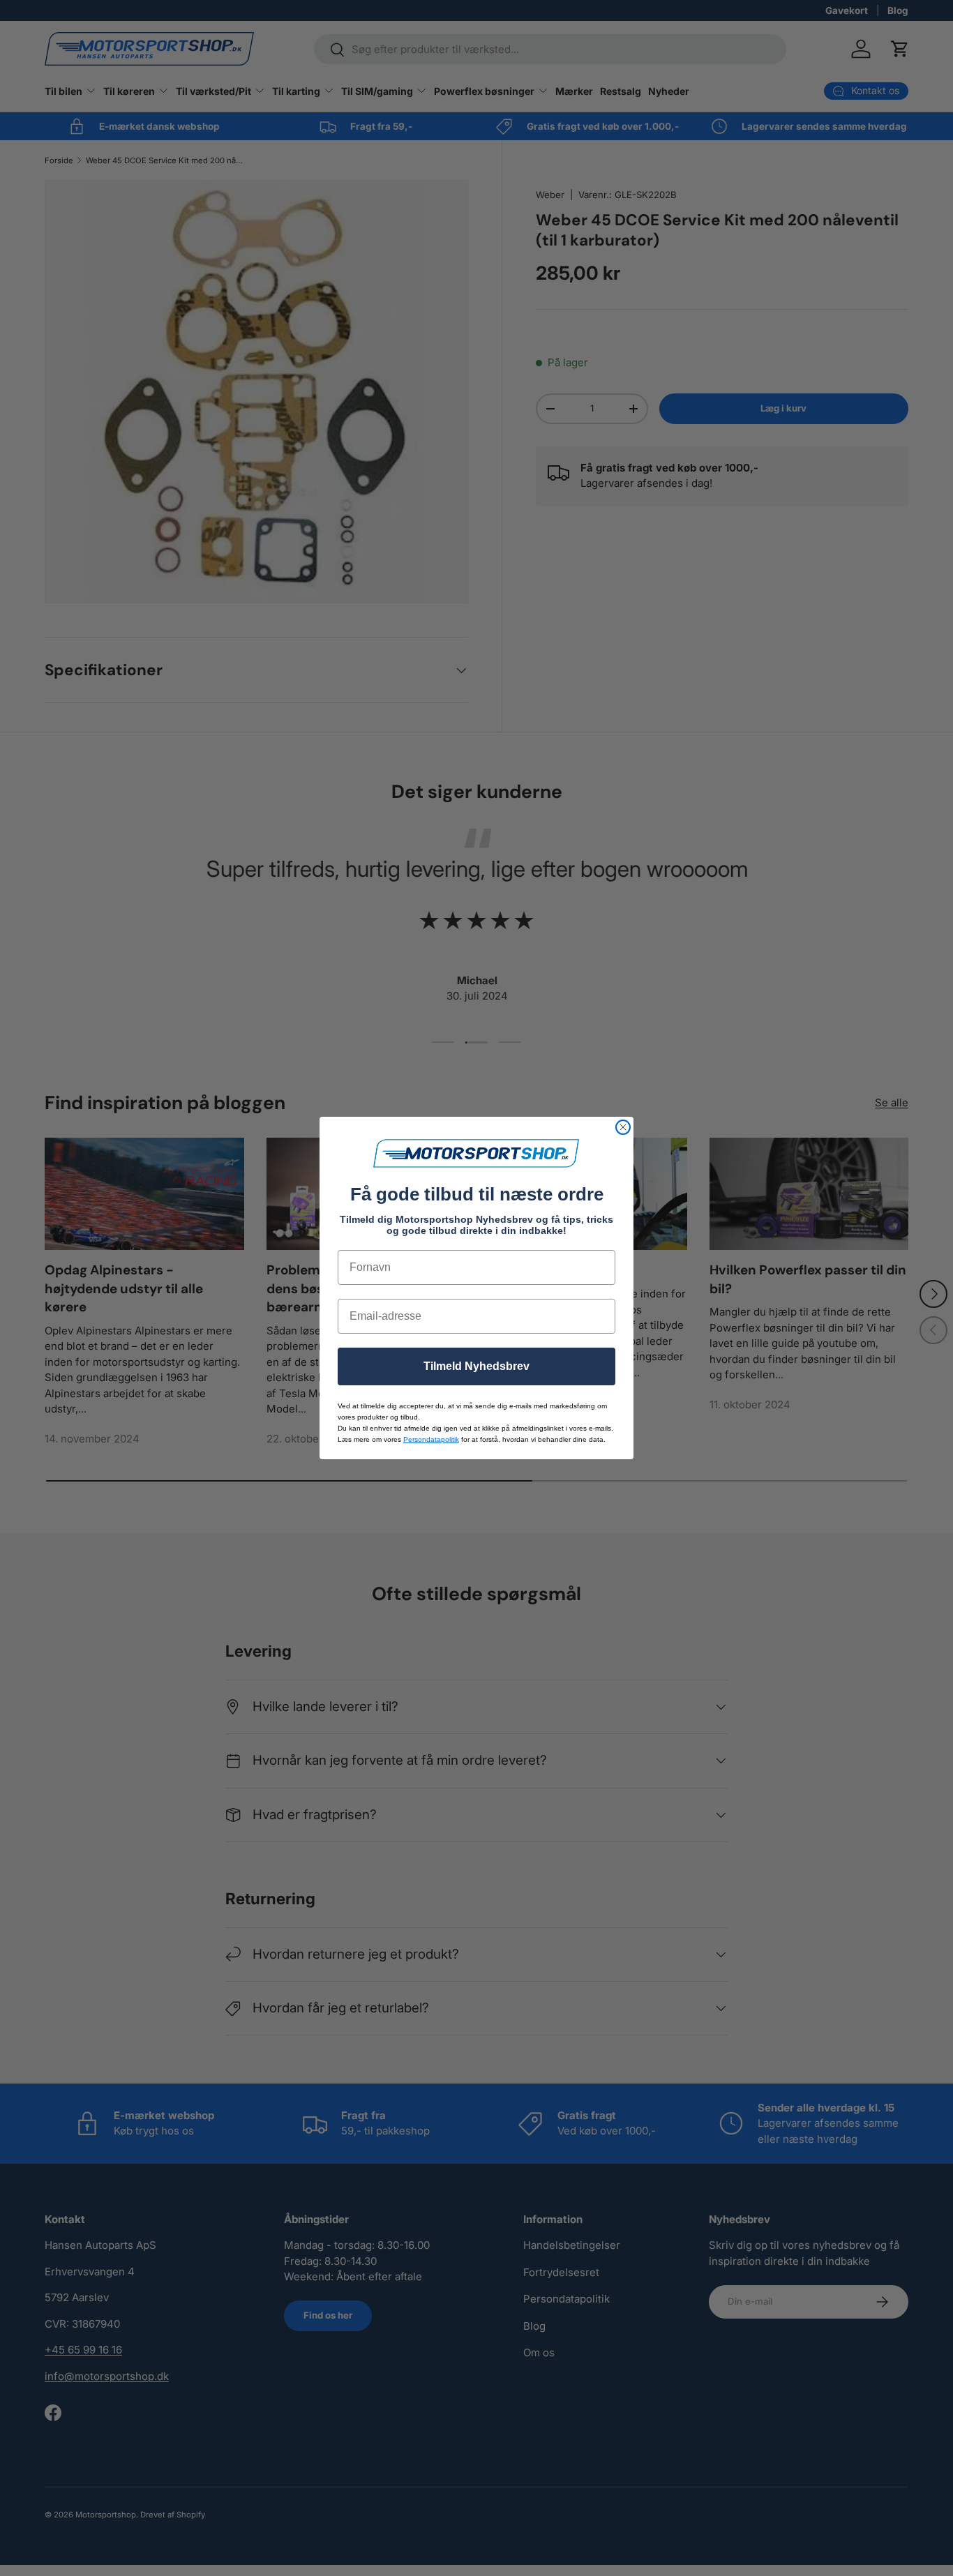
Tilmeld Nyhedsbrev (476, 1366)
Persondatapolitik (431, 1439)
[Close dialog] (623, 1127)
